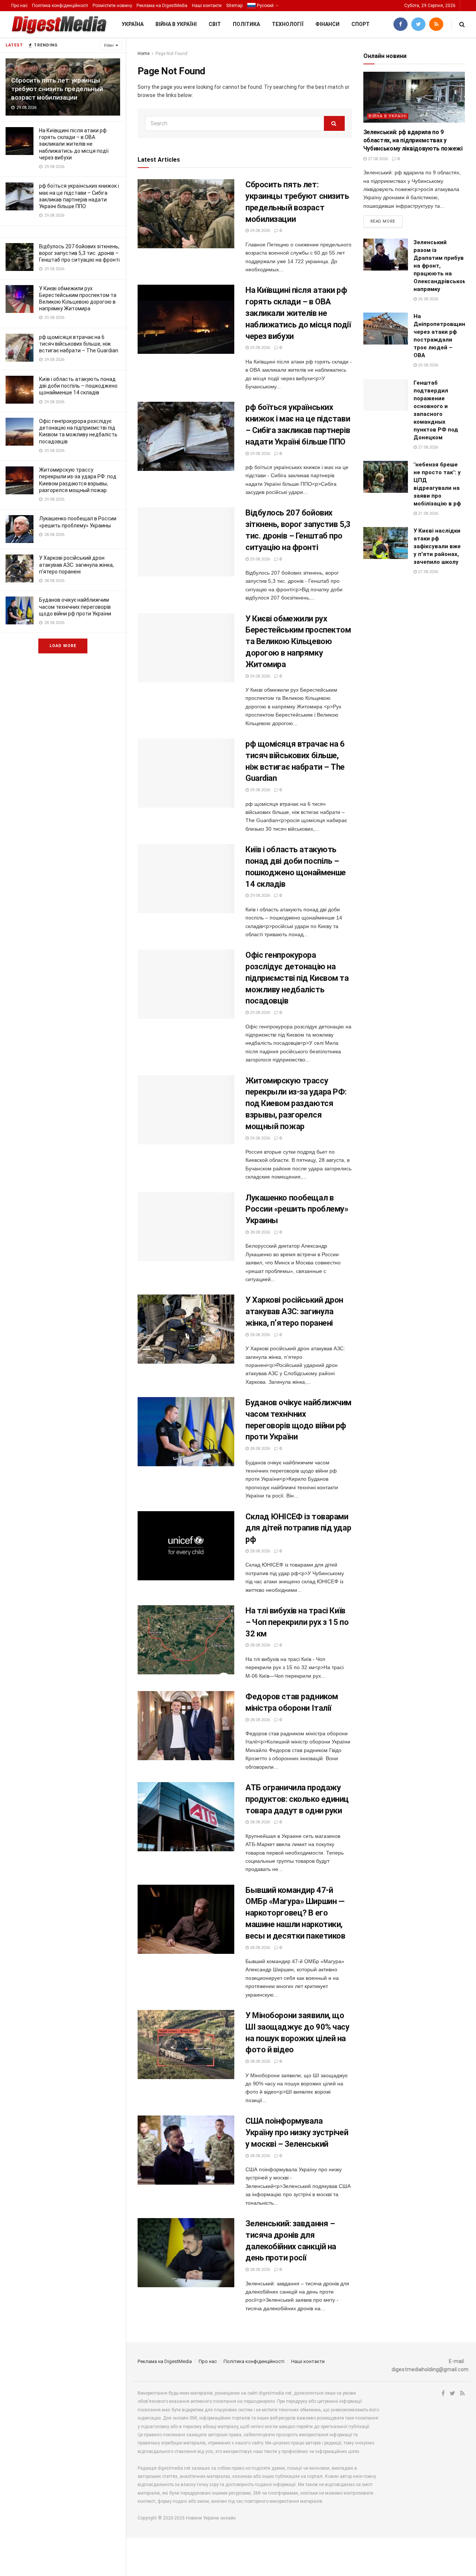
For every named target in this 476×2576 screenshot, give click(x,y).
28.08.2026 (259, 1232)
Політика (246, 24)
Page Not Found (171, 54)
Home (144, 54)
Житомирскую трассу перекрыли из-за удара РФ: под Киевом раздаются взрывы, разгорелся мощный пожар (296, 1103)
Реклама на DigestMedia (162, 6)
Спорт (361, 24)
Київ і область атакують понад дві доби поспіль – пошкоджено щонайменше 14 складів (78, 386)
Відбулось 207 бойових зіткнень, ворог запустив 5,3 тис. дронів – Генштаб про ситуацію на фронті (79, 253)
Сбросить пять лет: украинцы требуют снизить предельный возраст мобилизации (57, 89)
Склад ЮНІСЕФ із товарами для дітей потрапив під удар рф (298, 1528)
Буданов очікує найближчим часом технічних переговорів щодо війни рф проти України (75, 607)
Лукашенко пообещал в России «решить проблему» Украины (297, 1209)
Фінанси (327, 24)
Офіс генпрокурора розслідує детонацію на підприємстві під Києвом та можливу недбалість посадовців (297, 978)
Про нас (19, 6)
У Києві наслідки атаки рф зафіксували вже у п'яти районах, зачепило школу (437, 546)
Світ (215, 24)
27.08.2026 (377, 159)
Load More (63, 646)
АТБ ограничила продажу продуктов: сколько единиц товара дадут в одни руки (297, 1799)
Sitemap (234, 6)
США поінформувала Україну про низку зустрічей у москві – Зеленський (297, 2132)
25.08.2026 (427, 365)
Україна (133, 24)
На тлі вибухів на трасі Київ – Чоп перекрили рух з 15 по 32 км (297, 1622)
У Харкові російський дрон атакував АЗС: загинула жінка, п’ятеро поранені (76, 565)
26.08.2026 (427, 299)
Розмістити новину (112, 6)
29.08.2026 (259, 231)
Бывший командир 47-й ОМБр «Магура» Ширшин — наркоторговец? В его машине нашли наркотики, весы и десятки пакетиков (295, 1913)
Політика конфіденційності (60, 6)
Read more (383, 221)
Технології (288, 24)
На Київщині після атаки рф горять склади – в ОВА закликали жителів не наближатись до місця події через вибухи (74, 144)
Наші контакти (207, 6)
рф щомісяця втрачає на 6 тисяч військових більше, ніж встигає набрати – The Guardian (79, 344)
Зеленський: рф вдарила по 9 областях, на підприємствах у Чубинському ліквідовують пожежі (413, 140)
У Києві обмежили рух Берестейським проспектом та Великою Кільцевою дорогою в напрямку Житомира (298, 641)
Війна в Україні (176, 24)
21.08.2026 (427, 513)
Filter (109, 46)
